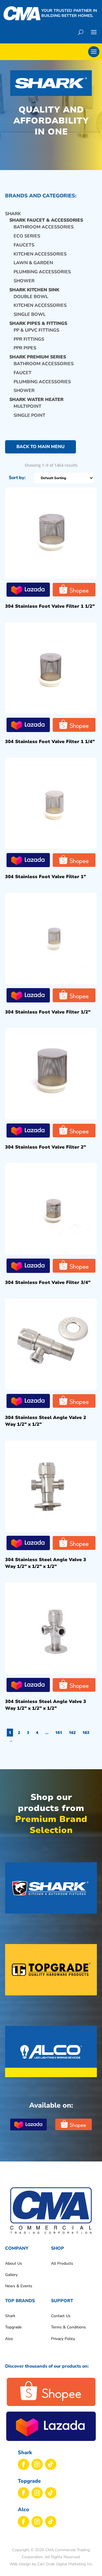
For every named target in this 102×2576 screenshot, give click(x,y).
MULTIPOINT (27, 406)
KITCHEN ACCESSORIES (40, 254)
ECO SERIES (27, 236)
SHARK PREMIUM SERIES (38, 357)
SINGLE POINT (29, 415)
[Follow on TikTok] (51, 2464)
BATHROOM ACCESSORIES (44, 227)
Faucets (24, 245)
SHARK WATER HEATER (36, 400)
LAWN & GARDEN (33, 263)
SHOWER (24, 391)
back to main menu (41, 447)
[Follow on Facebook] (24, 2464)
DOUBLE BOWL (31, 297)
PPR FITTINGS (29, 339)
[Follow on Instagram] (37, 2464)
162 (72, 1732)
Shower (24, 281)
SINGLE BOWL (30, 314)
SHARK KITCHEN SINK (34, 290)
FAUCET (23, 373)
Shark (13, 214)
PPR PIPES (25, 348)
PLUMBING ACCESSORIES (42, 272)
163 (86, 1732)
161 (59, 1732)
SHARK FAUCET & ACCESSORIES (46, 220)
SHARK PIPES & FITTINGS (38, 323)
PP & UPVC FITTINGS (36, 330)
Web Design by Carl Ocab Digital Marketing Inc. (51, 2564)
